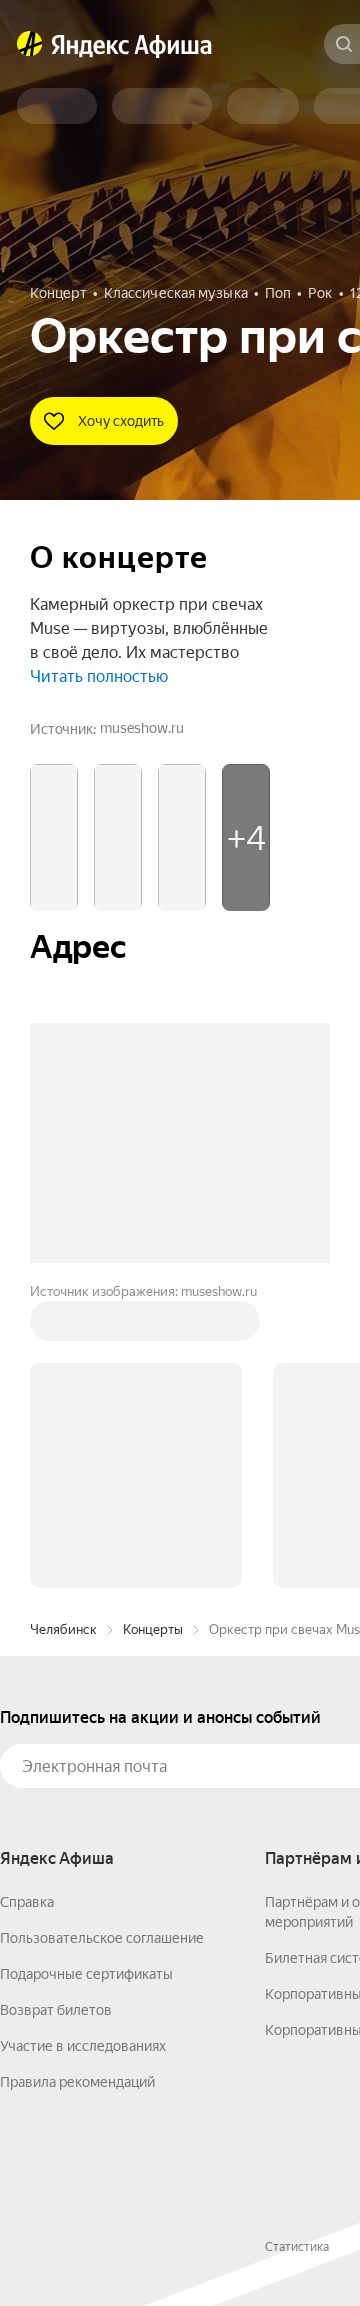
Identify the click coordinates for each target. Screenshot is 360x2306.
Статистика (297, 2247)
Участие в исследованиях (83, 2046)
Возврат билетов (56, 2010)
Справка (27, 1902)
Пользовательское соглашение (102, 1938)
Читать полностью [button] (99, 676)
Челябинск (63, 1629)
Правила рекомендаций (77, 2082)
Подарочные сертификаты (86, 1974)
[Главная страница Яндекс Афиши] (30, 44)
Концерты (153, 1629)
